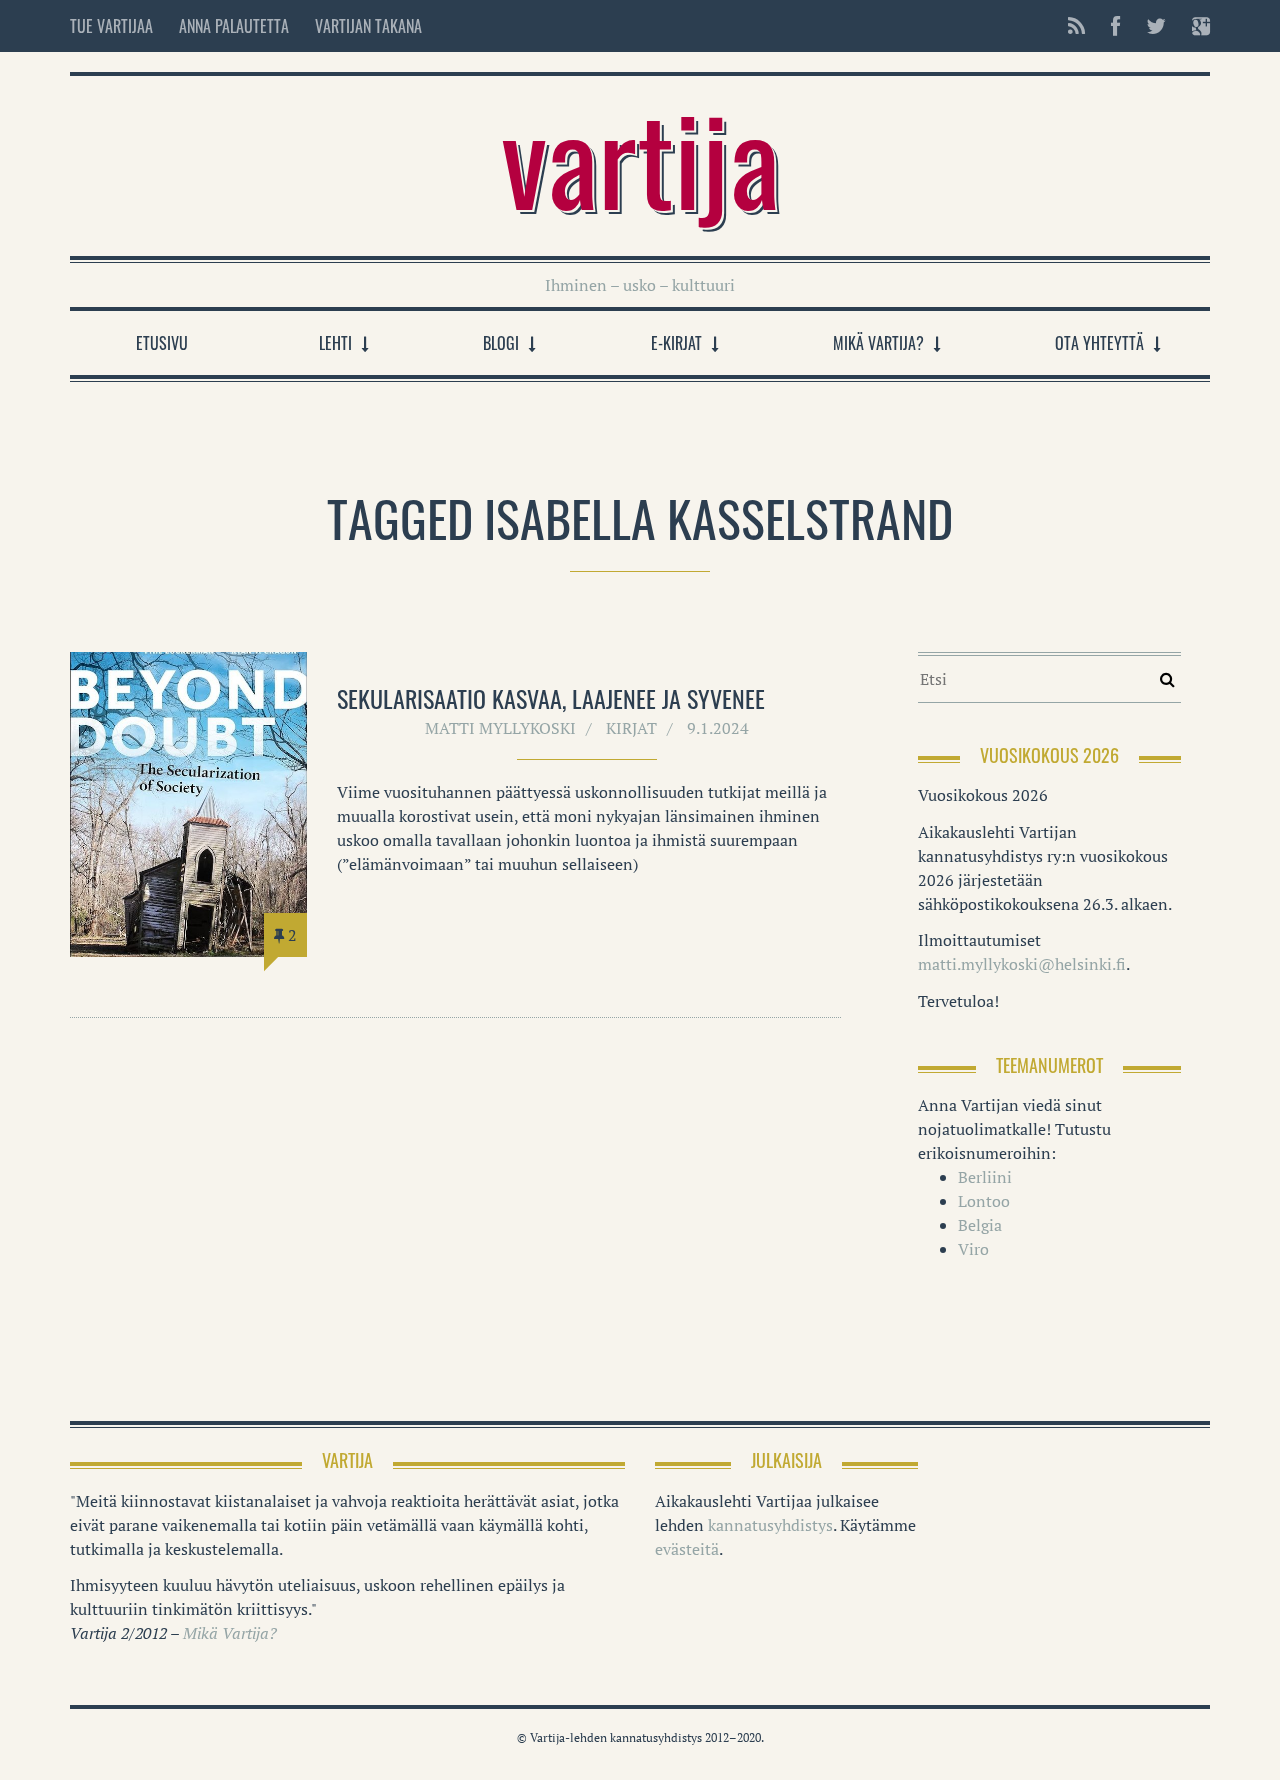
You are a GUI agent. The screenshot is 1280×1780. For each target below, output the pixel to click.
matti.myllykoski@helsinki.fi (1022, 964)
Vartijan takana (368, 26)
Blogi (501, 343)
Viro (973, 1249)
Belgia (980, 1225)
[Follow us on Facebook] (1115, 26)
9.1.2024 (718, 728)
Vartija (640, 156)
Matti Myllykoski (500, 728)
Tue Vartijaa (111, 26)
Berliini (985, 1177)
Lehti (335, 343)
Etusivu (162, 343)
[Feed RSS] (1076, 26)
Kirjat (631, 728)
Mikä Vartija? (878, 343)
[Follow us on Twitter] (1156, 26)
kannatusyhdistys (770, 1525)
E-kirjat (676, 343)
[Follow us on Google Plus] (1195, 26)
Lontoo (984, 1201)
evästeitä (687, 1549)
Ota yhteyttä (1099, 343)
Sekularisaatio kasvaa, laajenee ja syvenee (551, 698)
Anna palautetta (234, 26)
